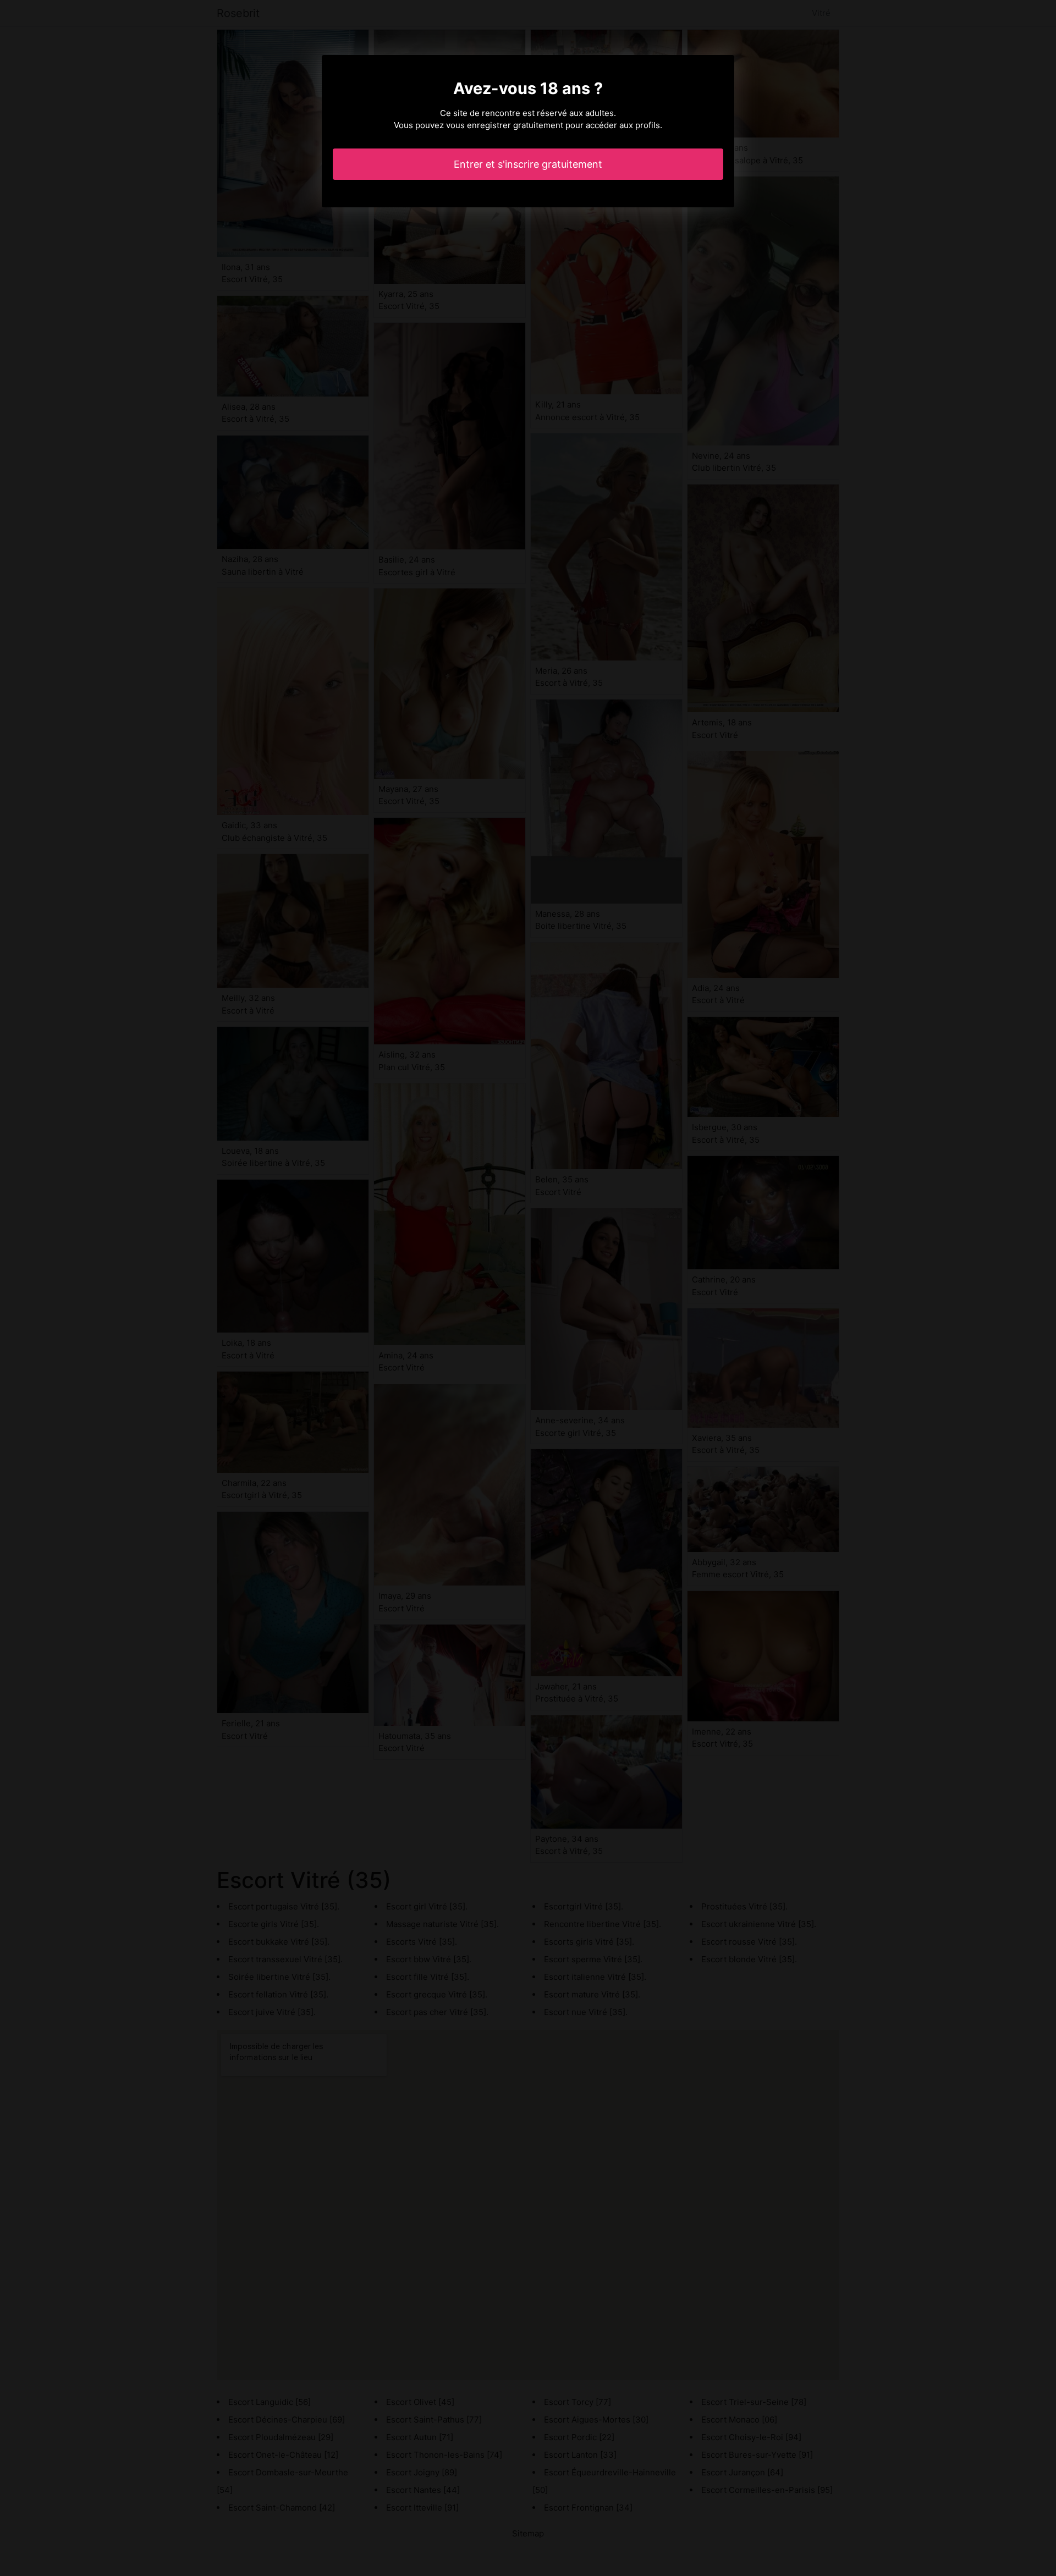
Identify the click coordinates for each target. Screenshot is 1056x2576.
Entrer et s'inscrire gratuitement (528, 164)
